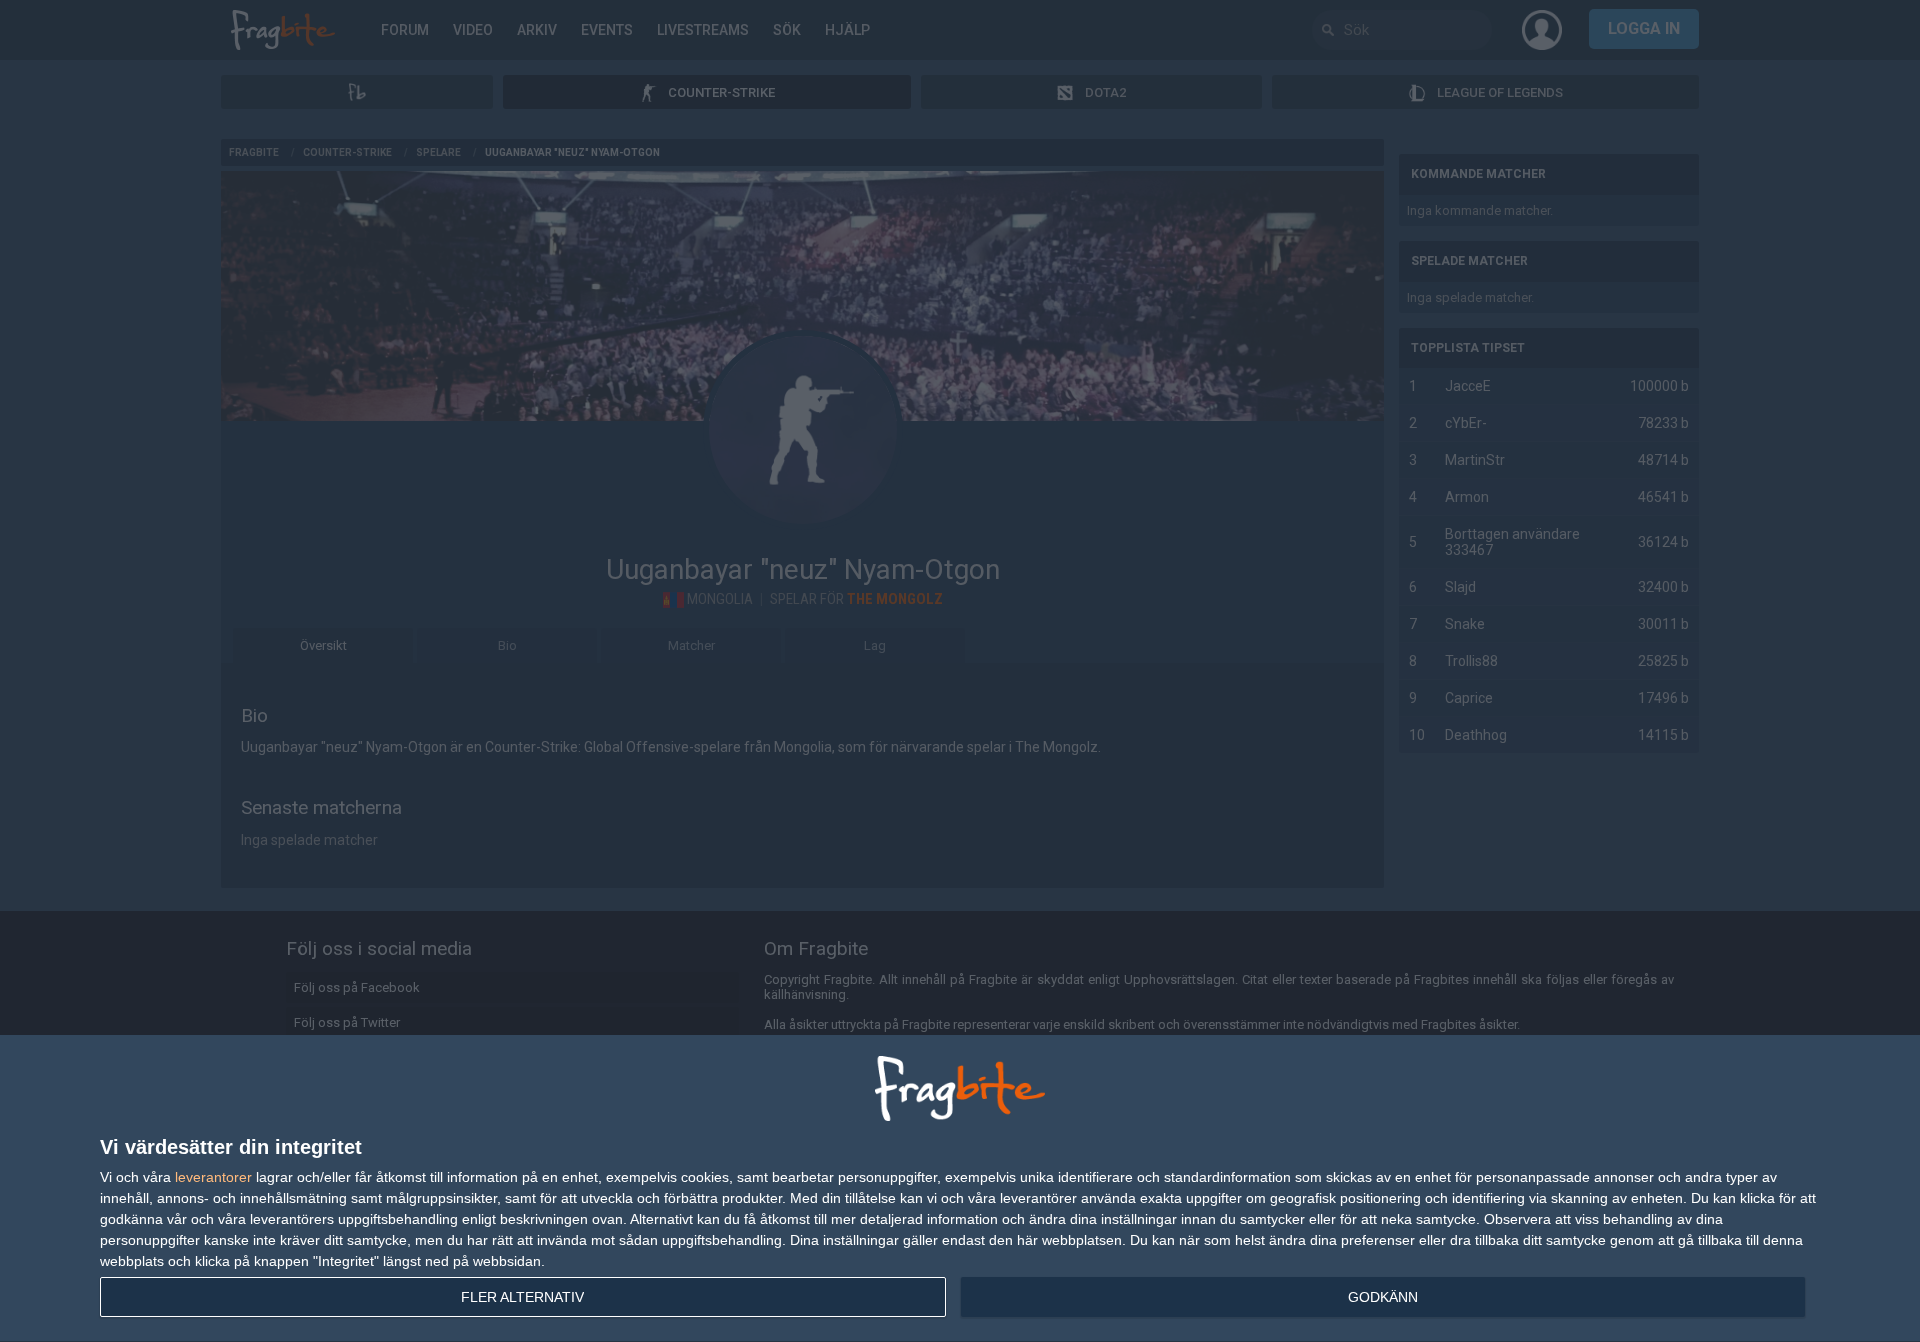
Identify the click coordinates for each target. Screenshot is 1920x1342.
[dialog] (960, 1189)
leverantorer (213, 1177)
